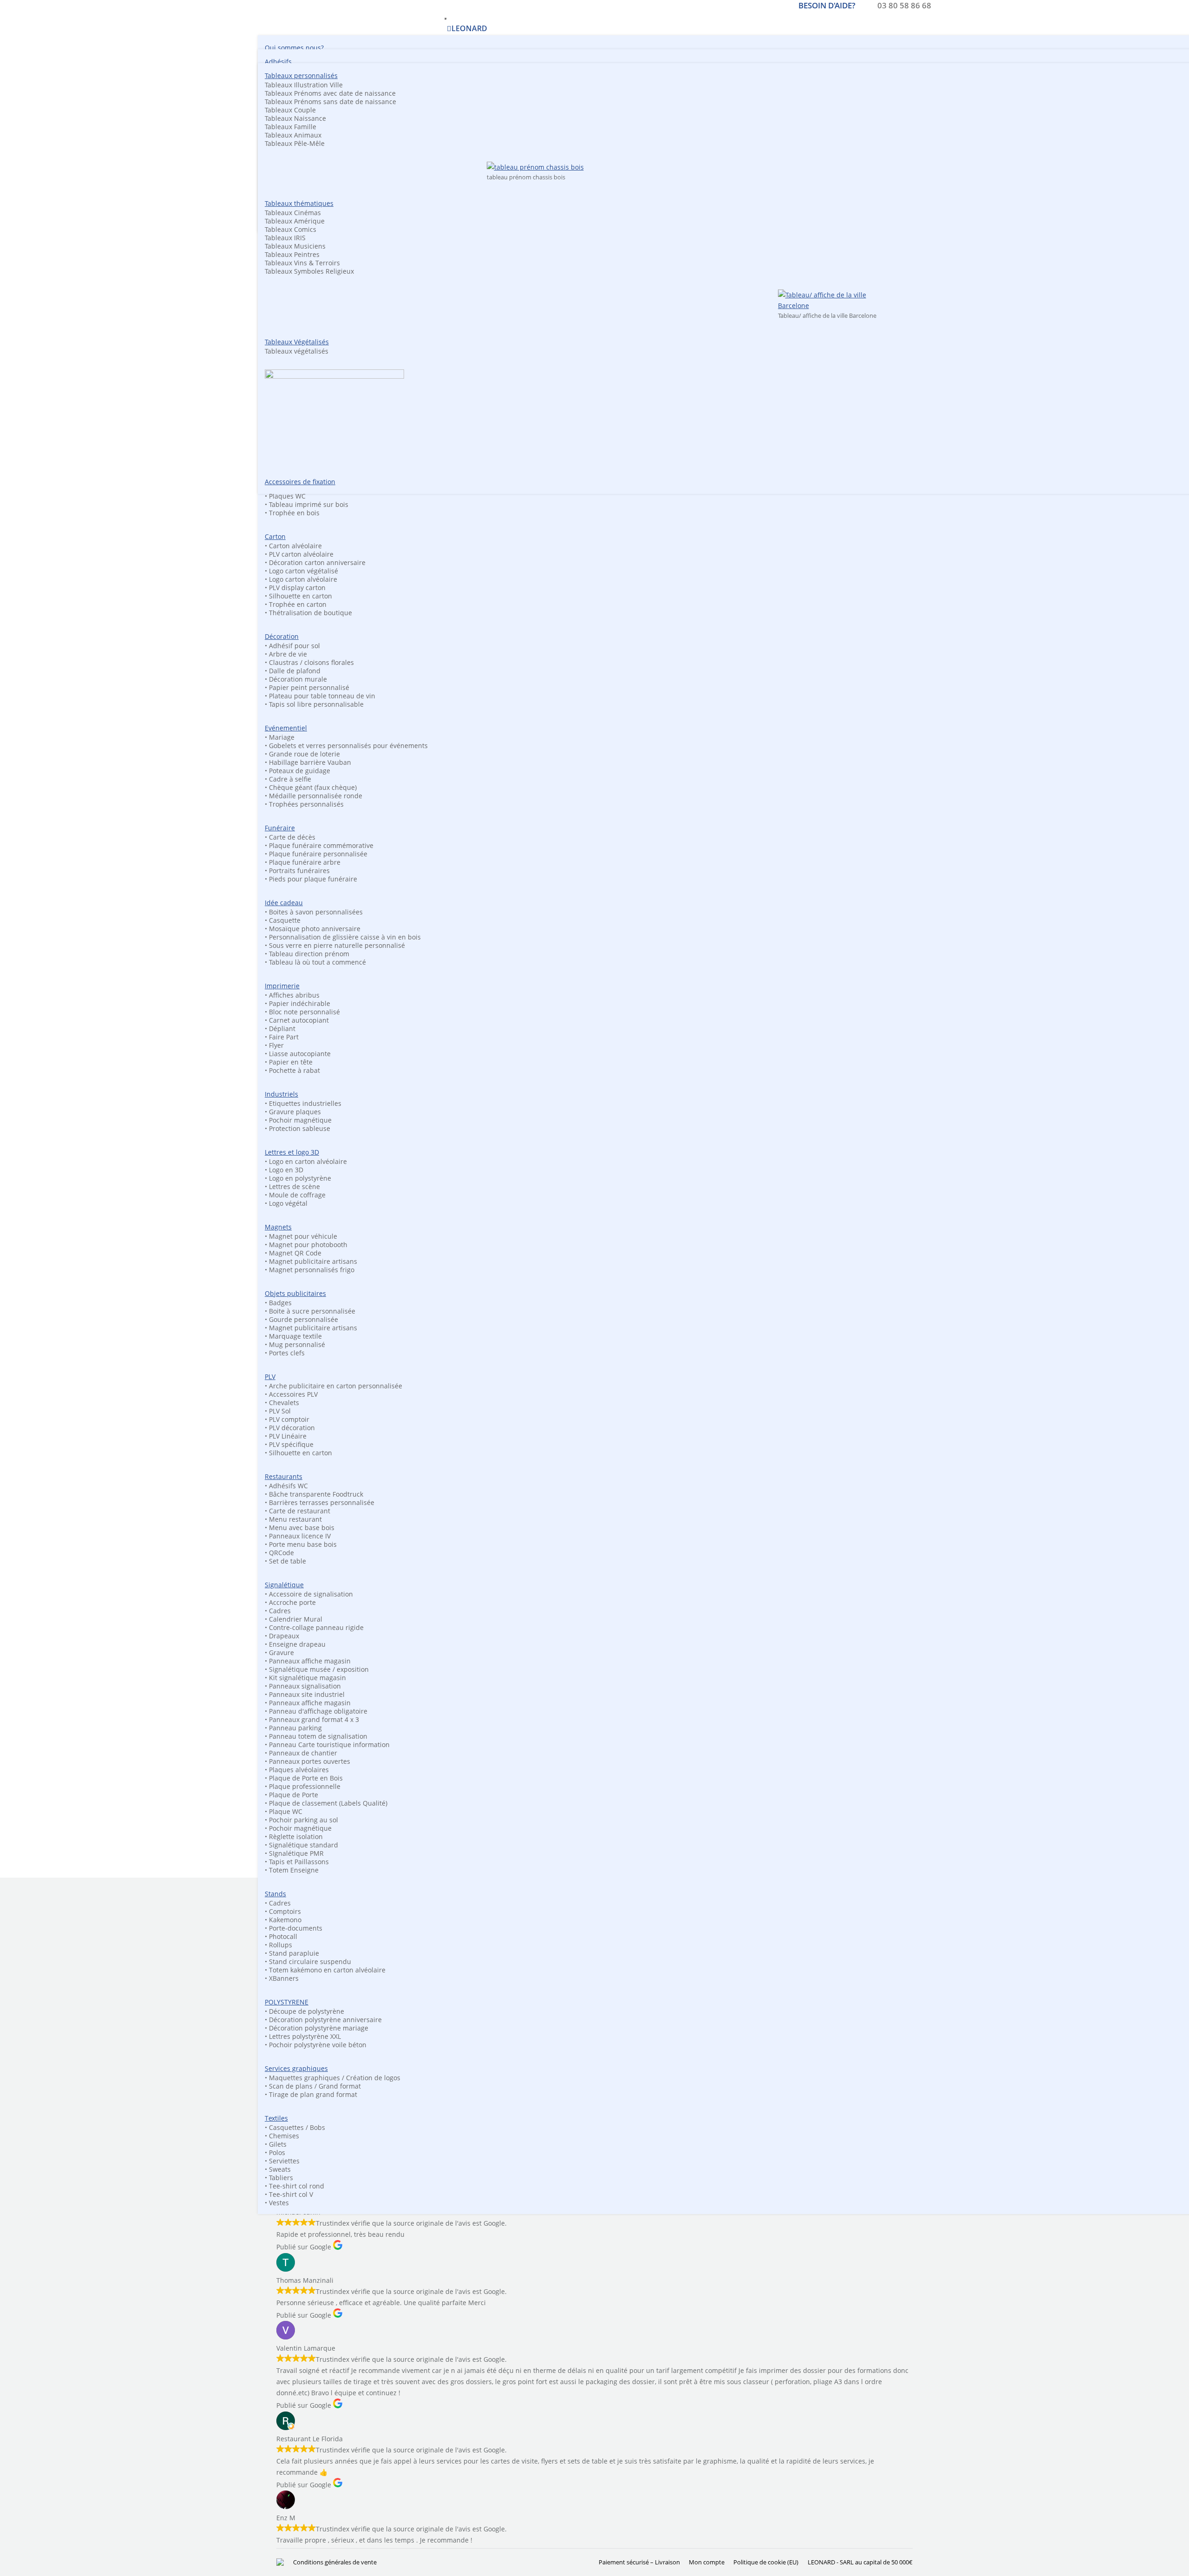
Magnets (278, 1227)
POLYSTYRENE (287, 2002)
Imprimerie (282, 986)
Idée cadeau (284, 903)
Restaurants (284, 1476)
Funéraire (280, 828)
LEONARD (469, 28)
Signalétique (284, 1585)
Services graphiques (296, 2068)
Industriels (281, 1094)
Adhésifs (278, 62)
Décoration (282, 636)
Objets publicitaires (295, 1293)
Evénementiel (286, 728)
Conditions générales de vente (335, 2562)
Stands (275, 1894)
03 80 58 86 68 (904, 5)
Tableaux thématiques (299, 203)
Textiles (276, 2118)
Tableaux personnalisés (301, 76)
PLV (270, 1377)
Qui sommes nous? (294, 48)
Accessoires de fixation (300, 482)
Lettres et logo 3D (292, 1152)
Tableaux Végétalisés (297, 342)
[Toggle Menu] (445, 19)
